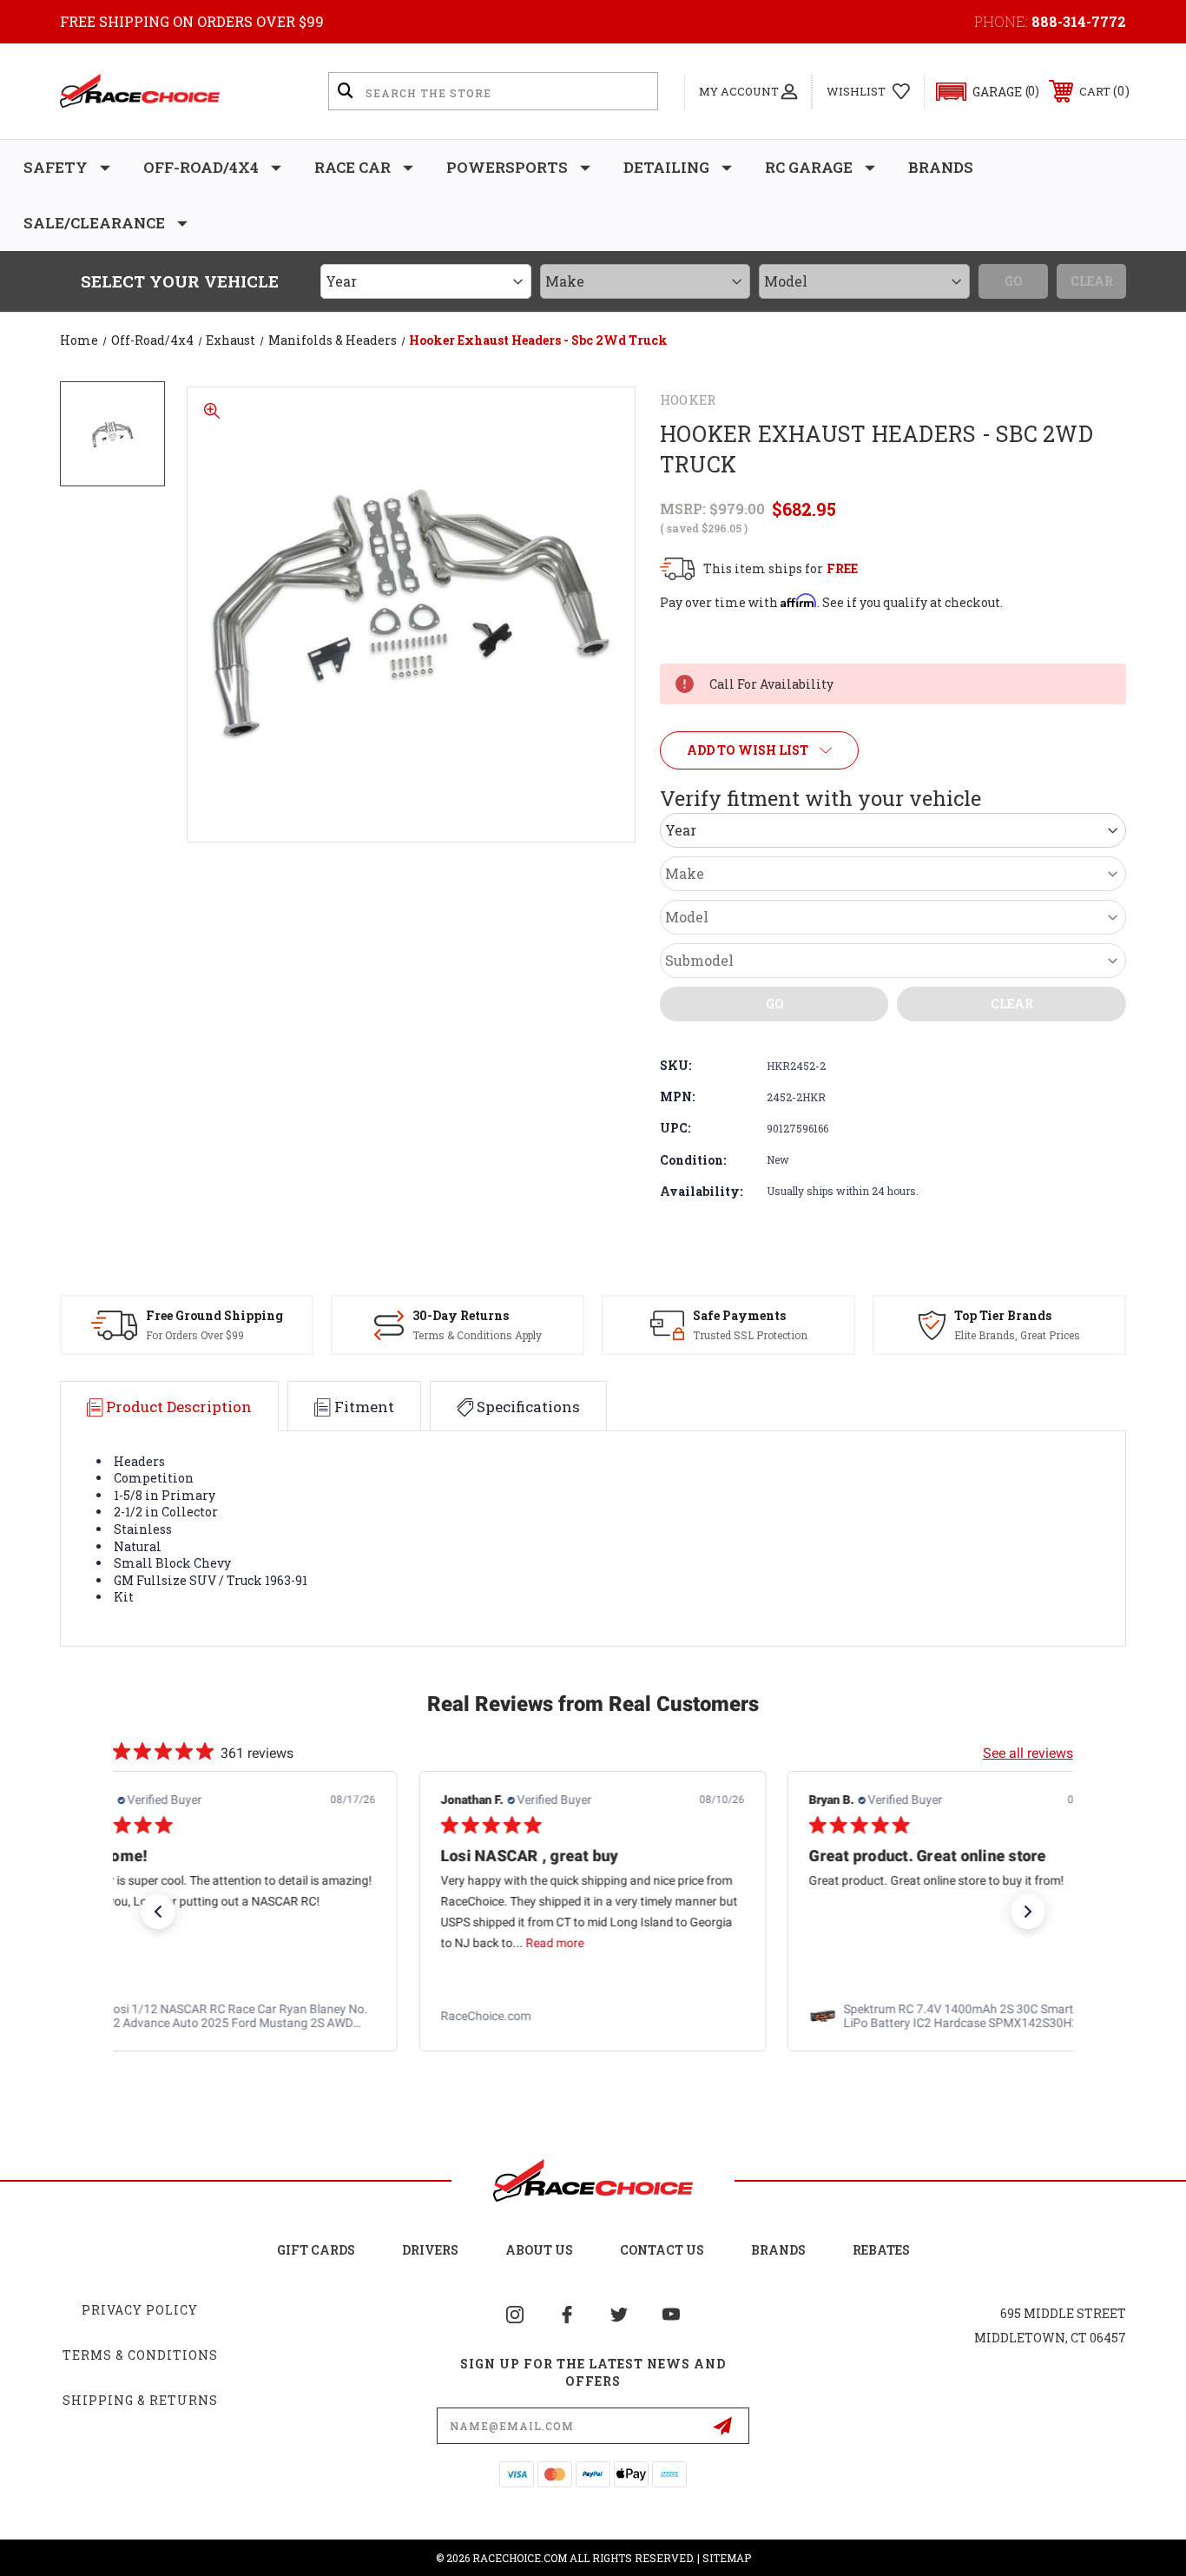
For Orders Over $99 (195, 1335)
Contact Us (662, 2250)
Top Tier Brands (1003, 1315)
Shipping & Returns (140, 2400)
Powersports (507, 167)
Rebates (881, 2250)
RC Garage (809, 167)
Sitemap (727, 2558)
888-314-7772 (1079, 21)
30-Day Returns (461, 1315)
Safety (56, 167)
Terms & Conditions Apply (477, 1335)
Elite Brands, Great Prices (1017, 1335)
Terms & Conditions (140, 2355)
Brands (941, 167)
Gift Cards (316, 2250)
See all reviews (1028, 1753)
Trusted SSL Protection (750, 1335)
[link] (224, 2017)
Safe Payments (739, 1315)
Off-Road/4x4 (201, 167)
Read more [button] (186, 1944)
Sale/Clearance (94, 223)
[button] (980, 92)
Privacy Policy (140, 2310)
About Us (539, 2250)
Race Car (353, 167)
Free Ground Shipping (214, 1315)
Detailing (666, 167)
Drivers (430, 2250)
